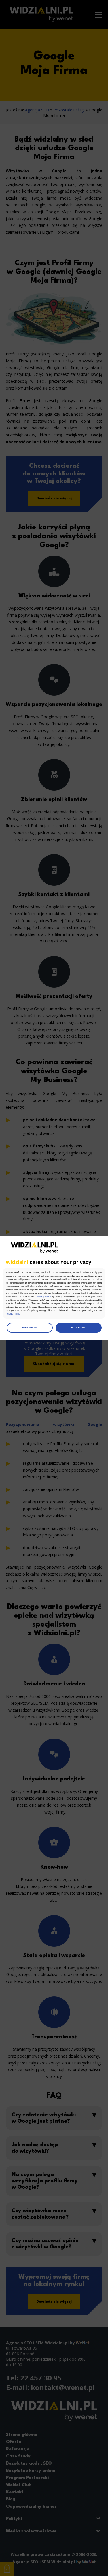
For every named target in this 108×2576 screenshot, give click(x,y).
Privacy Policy (43, 1297)
